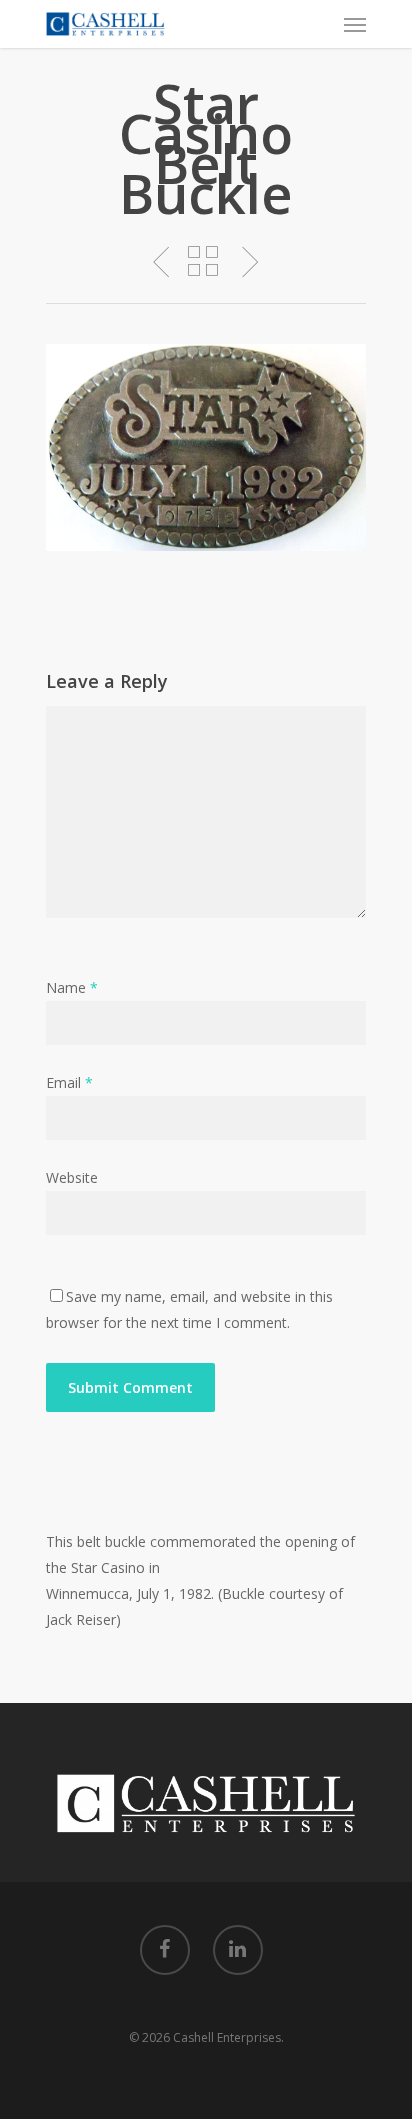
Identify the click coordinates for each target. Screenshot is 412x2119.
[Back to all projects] (203, 263)
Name (72, 987)
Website (72, 1177)
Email (69, 1082)
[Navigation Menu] (355, 24)
